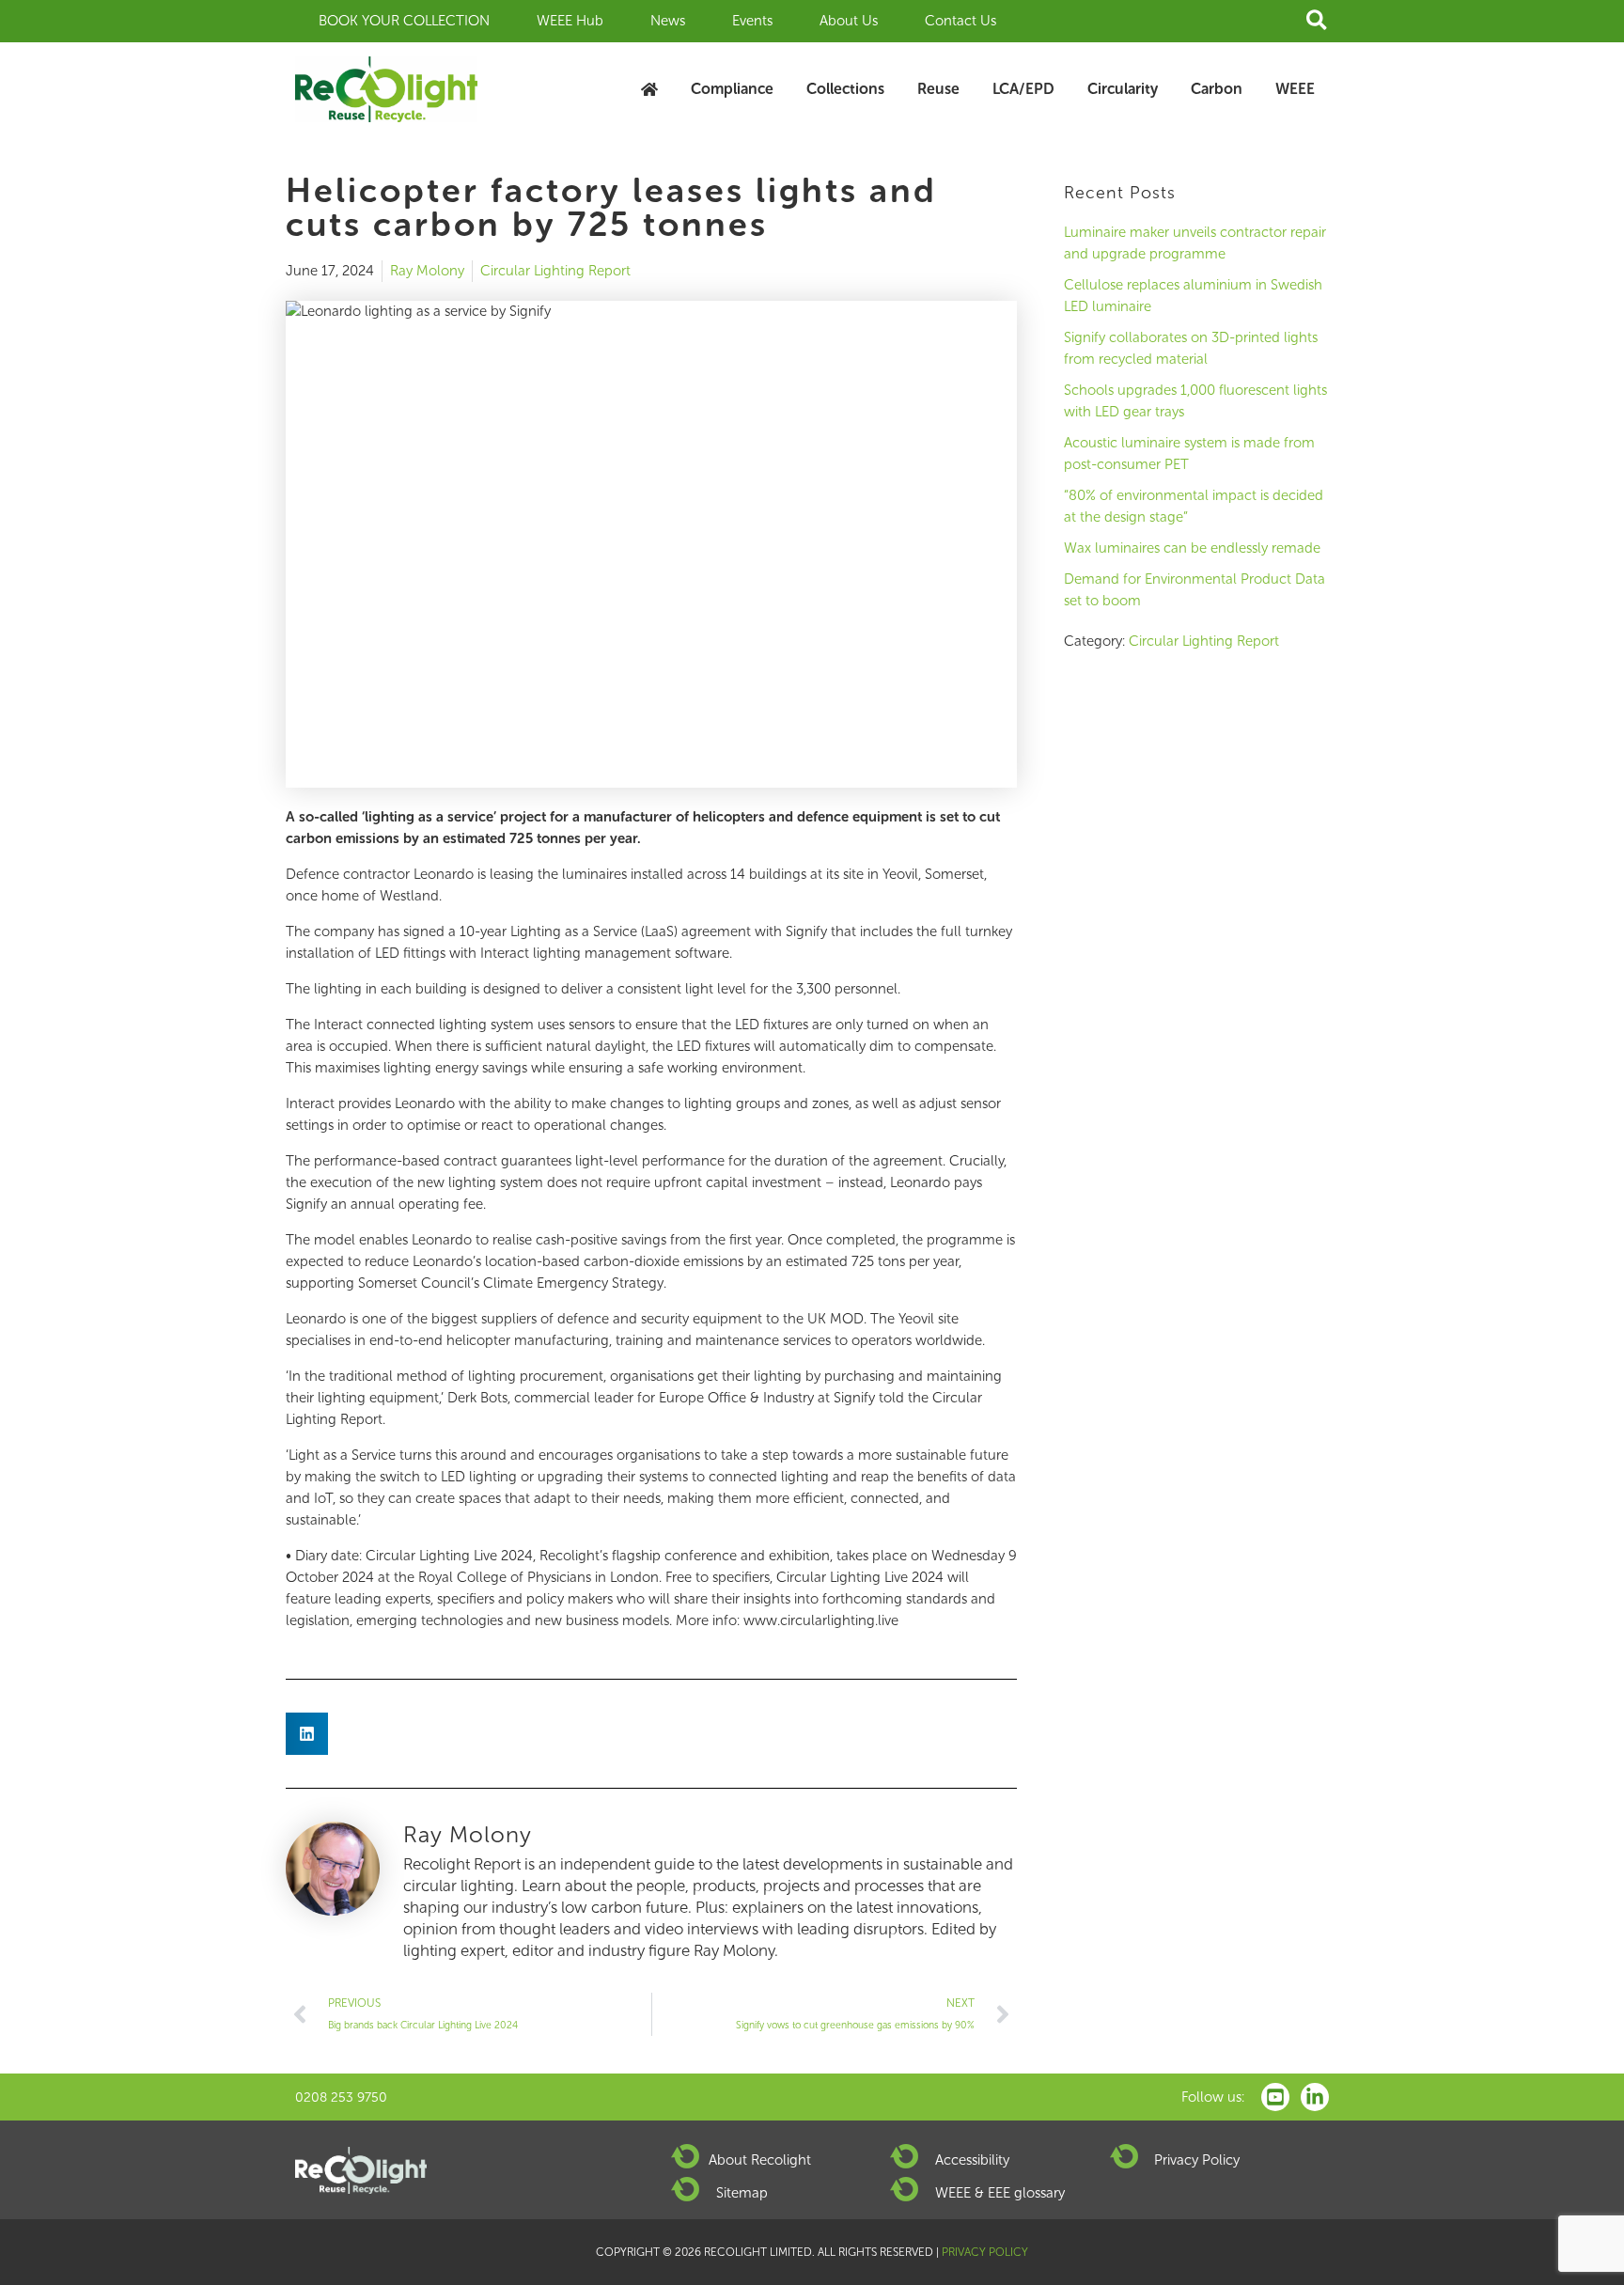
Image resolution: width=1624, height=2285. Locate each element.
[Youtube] (1275, 2097)
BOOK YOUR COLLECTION (404, 21)
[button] (1318, 21)
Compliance (732, 89)
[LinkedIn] (1315, 2097)
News (668, 21)
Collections (845, 89)
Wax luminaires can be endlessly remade (1192, 548)
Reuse (938, 89)
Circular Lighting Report (555, 271)
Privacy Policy (1197, 2160)
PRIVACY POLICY (985, 2252)
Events (752, 21)
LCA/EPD (1023, 89)
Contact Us (960, 21)
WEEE (1295, 89)
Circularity (1123, 89)
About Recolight (760, 2160)
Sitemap (742, 2193)
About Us (849, 21)
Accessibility (972, 2160)
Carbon (1217, 89)
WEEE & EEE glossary (1000, 2193)
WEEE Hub (570, 21)
